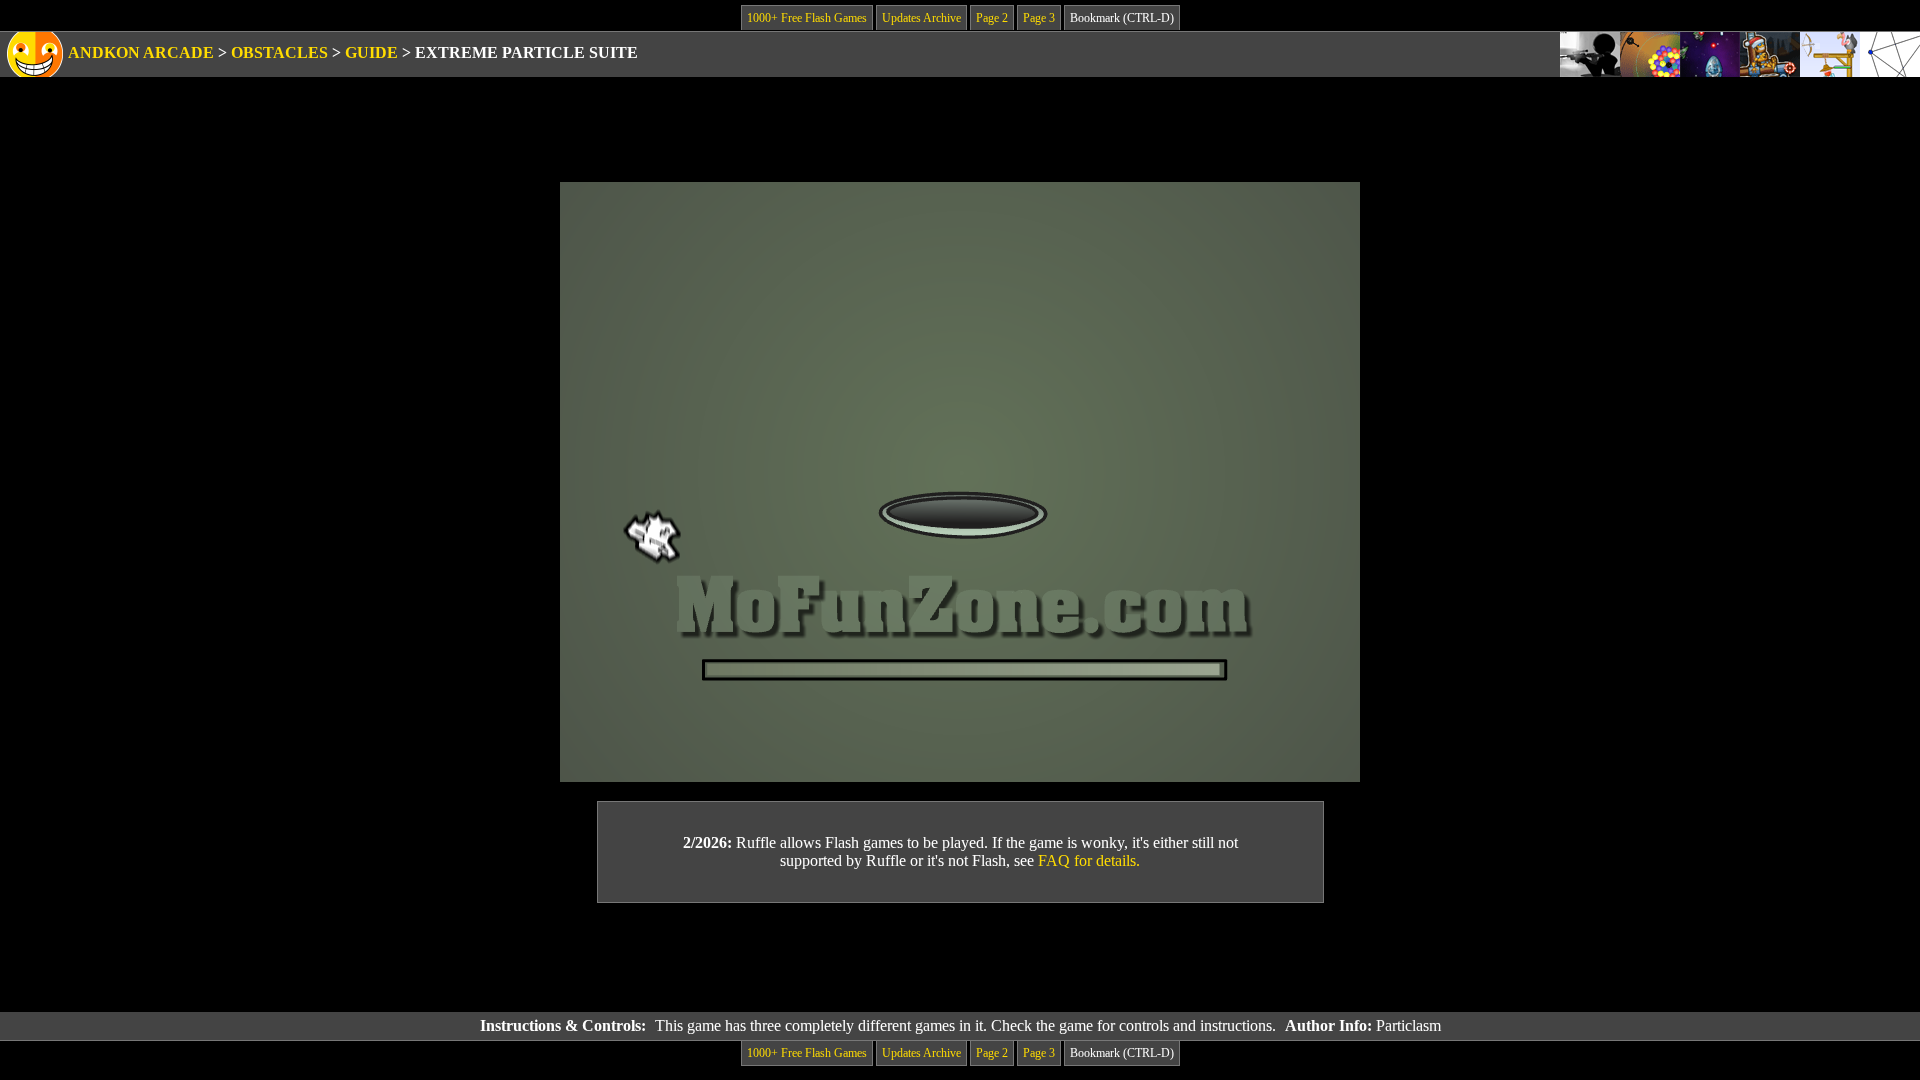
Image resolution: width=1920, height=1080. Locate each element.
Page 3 (1039, 18)
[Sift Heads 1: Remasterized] (1590, 54)
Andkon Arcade (141, 52)
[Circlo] (1650, 54)
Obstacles (279, 52)
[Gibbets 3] (1830, 54)
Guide (371, 52)
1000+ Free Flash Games (807, 18)
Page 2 (992, 18)
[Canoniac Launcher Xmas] (1770, 54)
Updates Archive (921, 18)
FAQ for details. (1089, 860)
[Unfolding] (1890, 54)
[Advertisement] (960, 958)
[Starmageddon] (1710, 54)
